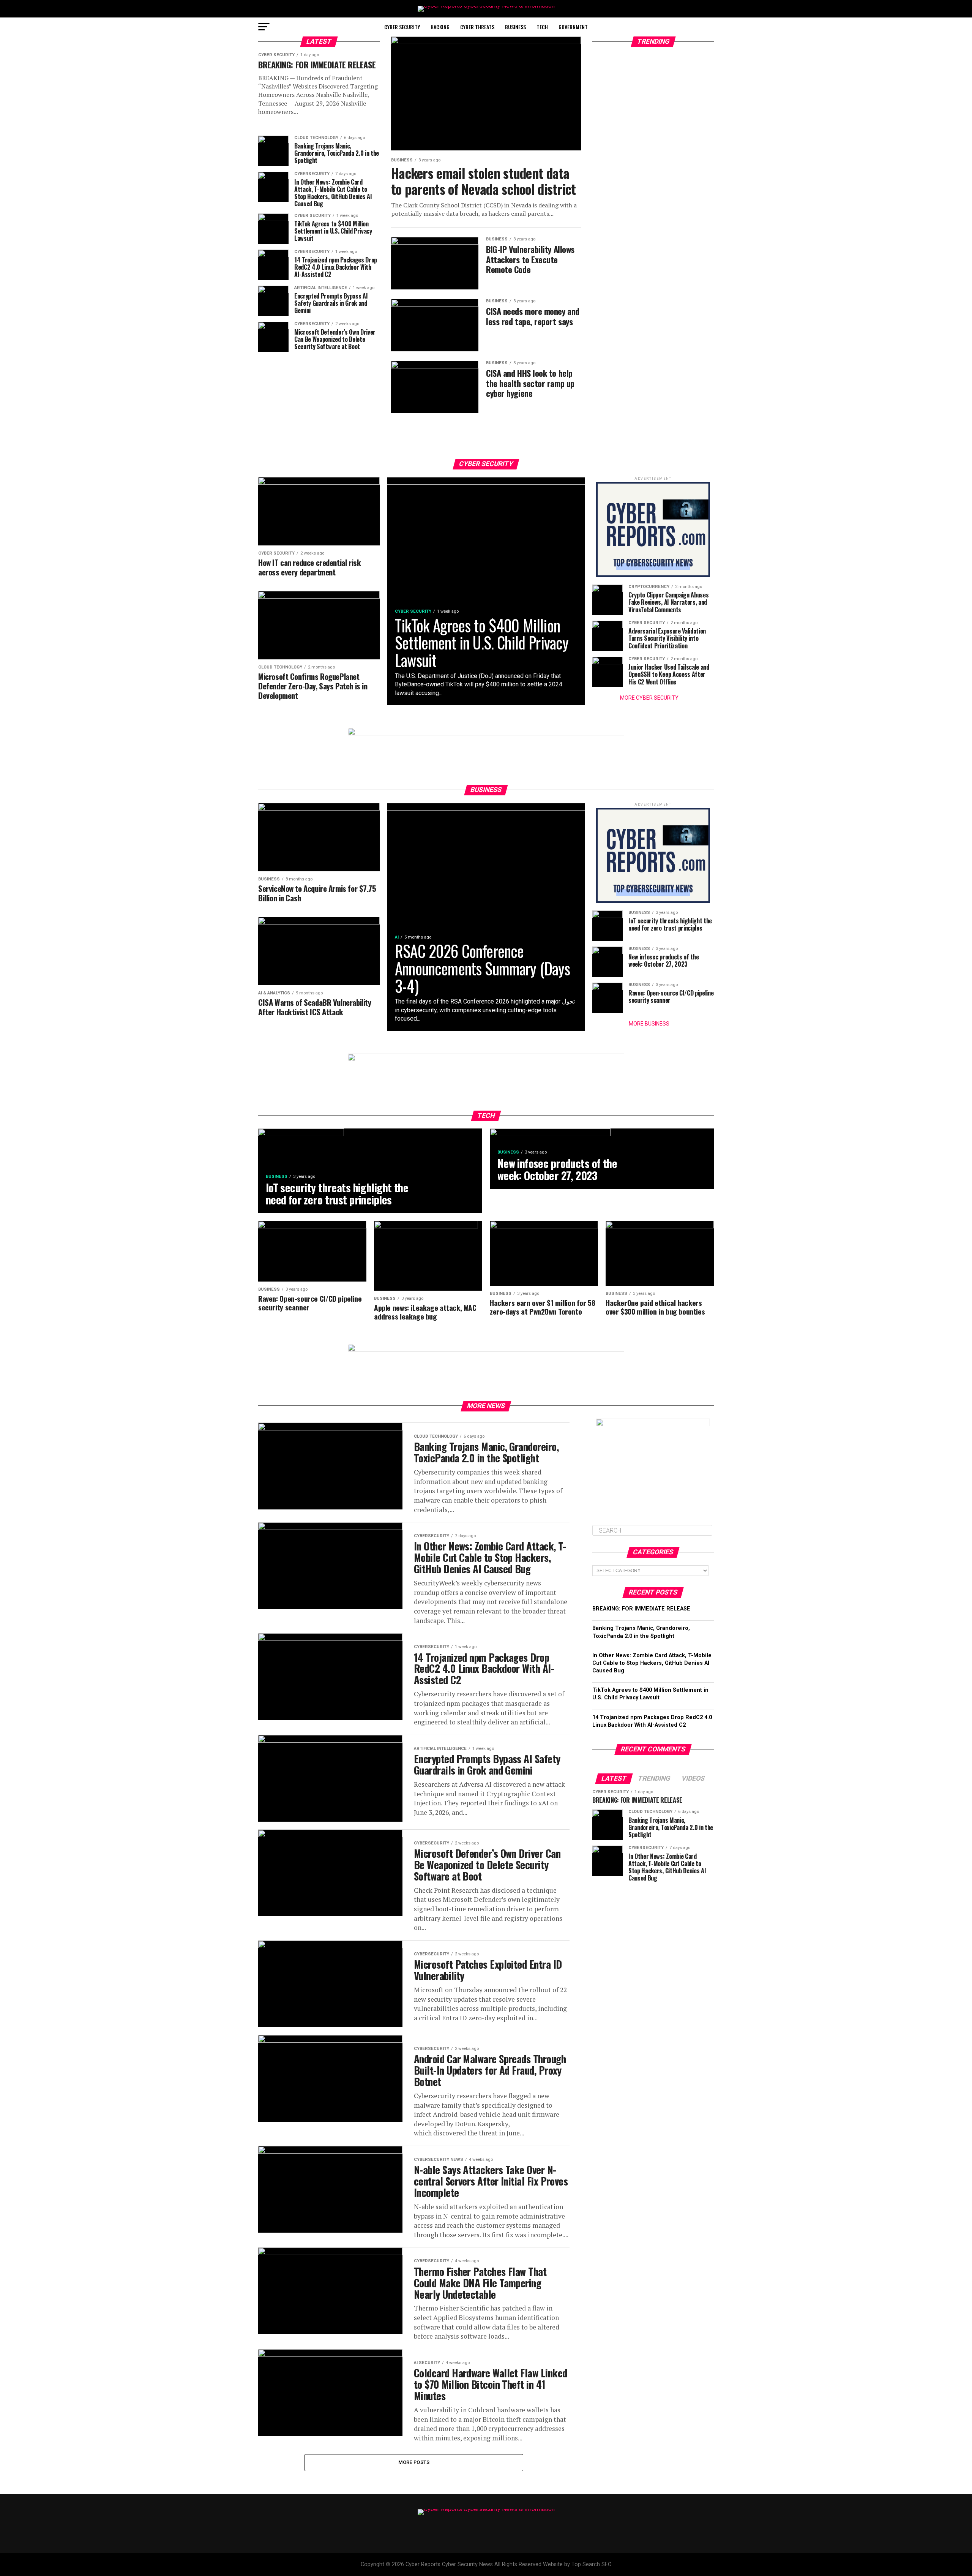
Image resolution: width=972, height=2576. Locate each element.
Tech (542, 27)
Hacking (440, 27)
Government (573, 27)
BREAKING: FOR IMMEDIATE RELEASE (641, 1609)
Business (515, 27)
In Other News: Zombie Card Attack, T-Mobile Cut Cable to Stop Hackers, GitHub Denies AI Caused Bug (652, 1663)
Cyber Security (402, 27)
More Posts (414, 2462)
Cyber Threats (477, 27)
